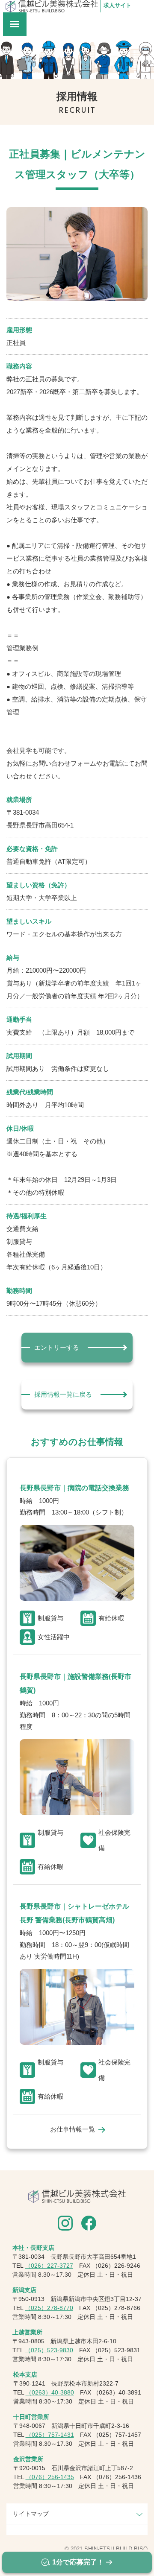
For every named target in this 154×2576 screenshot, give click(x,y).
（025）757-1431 (50, 2435)
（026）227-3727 (49, 2266)
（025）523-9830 (49, 2350)
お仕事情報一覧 (73, 2129)
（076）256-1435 (50, 2477)
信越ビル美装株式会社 (52, 6)
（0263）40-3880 (50, 2392)
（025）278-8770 (49, 2308)
